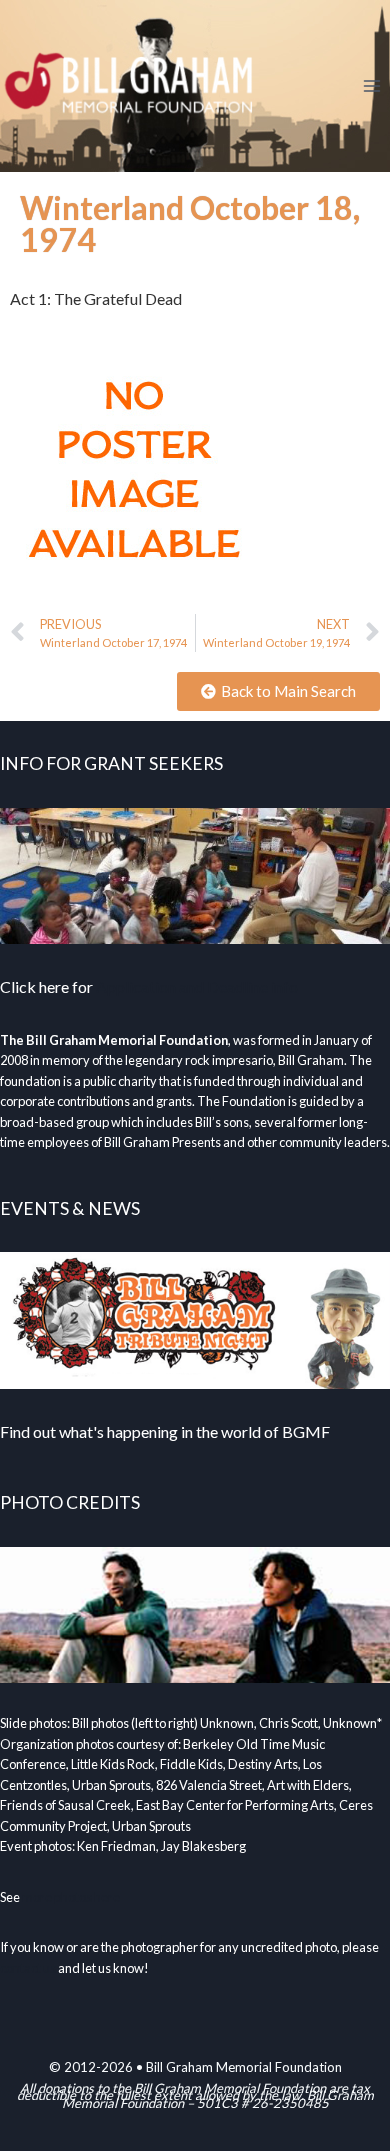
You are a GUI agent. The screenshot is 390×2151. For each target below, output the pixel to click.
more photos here (71, 1897)
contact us (28, 1968)
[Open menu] (371, 85)
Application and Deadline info (197, 986)
